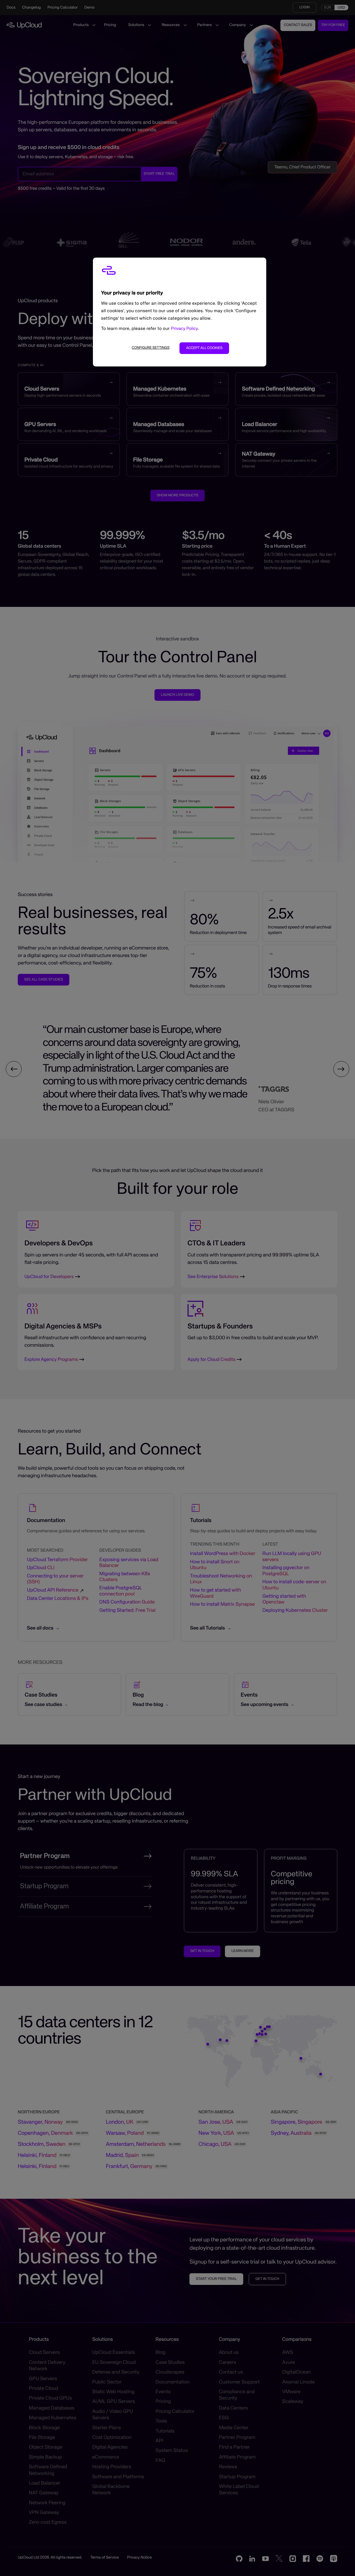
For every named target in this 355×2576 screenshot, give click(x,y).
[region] (180, 312)
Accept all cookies (204, 348)
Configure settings (151, 348)
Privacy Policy (184, 329)
